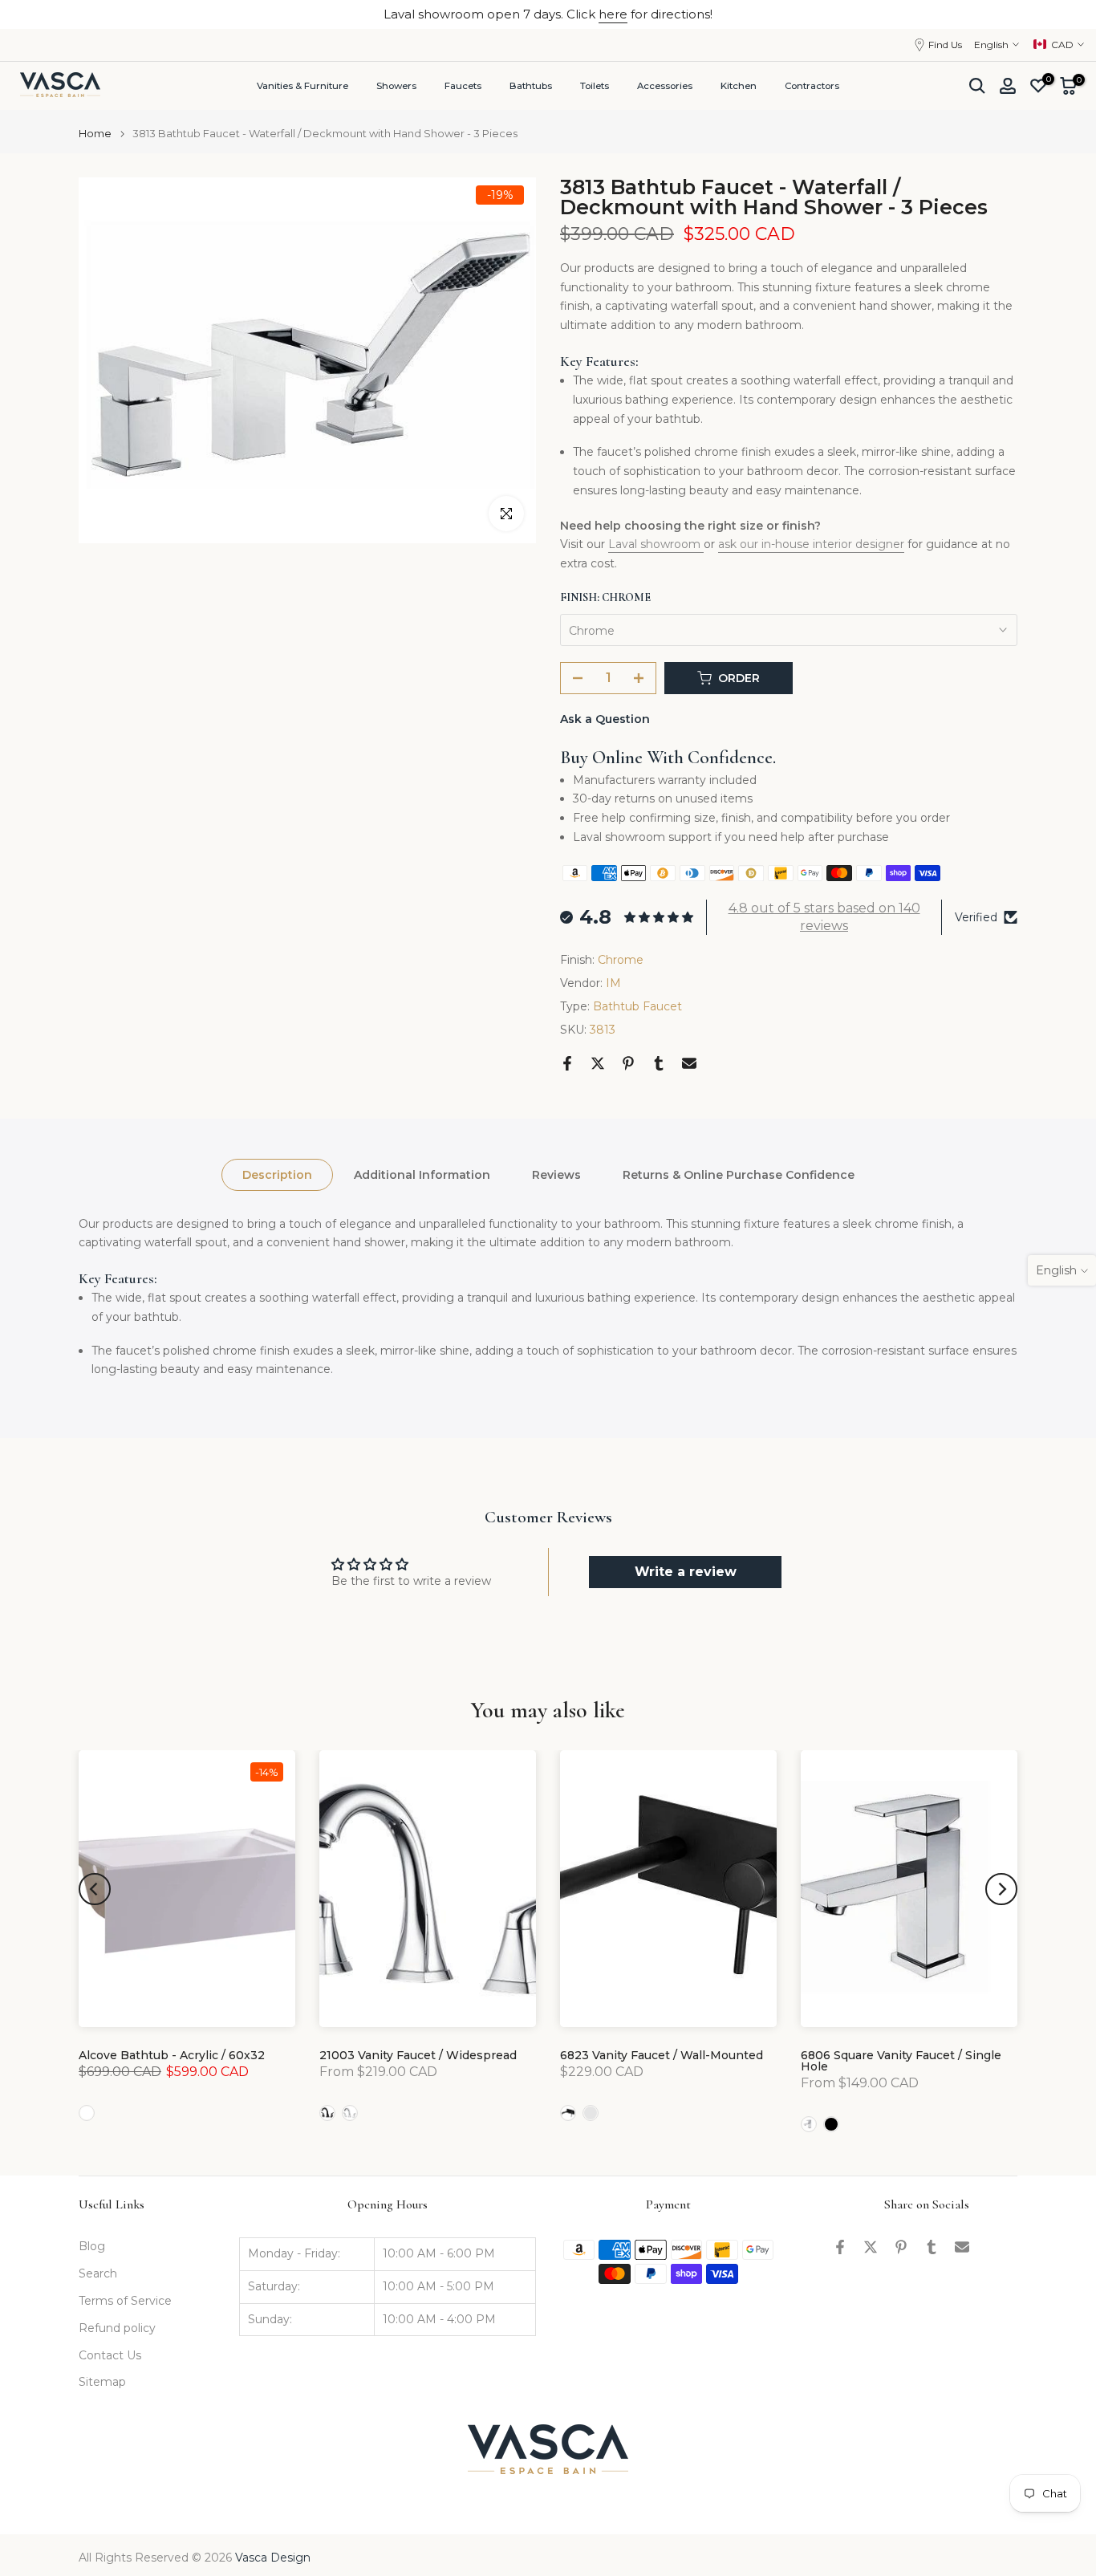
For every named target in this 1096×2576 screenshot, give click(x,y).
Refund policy (117, 2328)
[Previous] (95, 1889)
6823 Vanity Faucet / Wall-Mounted (662, 2055)
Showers (396, 86)
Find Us (945, 45)
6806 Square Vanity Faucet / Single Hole (901, 2061)
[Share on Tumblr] (659, 1063)
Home (95, 134)
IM (613, 983)
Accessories (665, 86)
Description (277, 1174)
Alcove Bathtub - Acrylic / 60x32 (172, 2055)
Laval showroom (656, 544)
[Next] (1001, 1889)
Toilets (595, 86)
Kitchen (739, 86)
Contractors (812, 86)
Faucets (463, 86)
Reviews (556, 1174)
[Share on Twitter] (598, 1063)
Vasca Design (273, 2558)
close (37, 14)
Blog (92, 2246)
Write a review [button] (686, 1572)
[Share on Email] (689, 1063)
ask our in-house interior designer (811, 544)
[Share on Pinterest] (628, 1063)
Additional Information (422, 1174)
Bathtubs (531, 86)
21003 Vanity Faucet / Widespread (418, 2055)
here (613, 14)
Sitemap (102, 2382)
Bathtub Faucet (637, 1006)
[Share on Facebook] (567, 1063)
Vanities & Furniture (302, 86)
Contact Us (110, 2355)
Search (98, 2273)
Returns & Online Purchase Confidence (739, 1174)
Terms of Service (125, 2301)
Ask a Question (605, 719)
